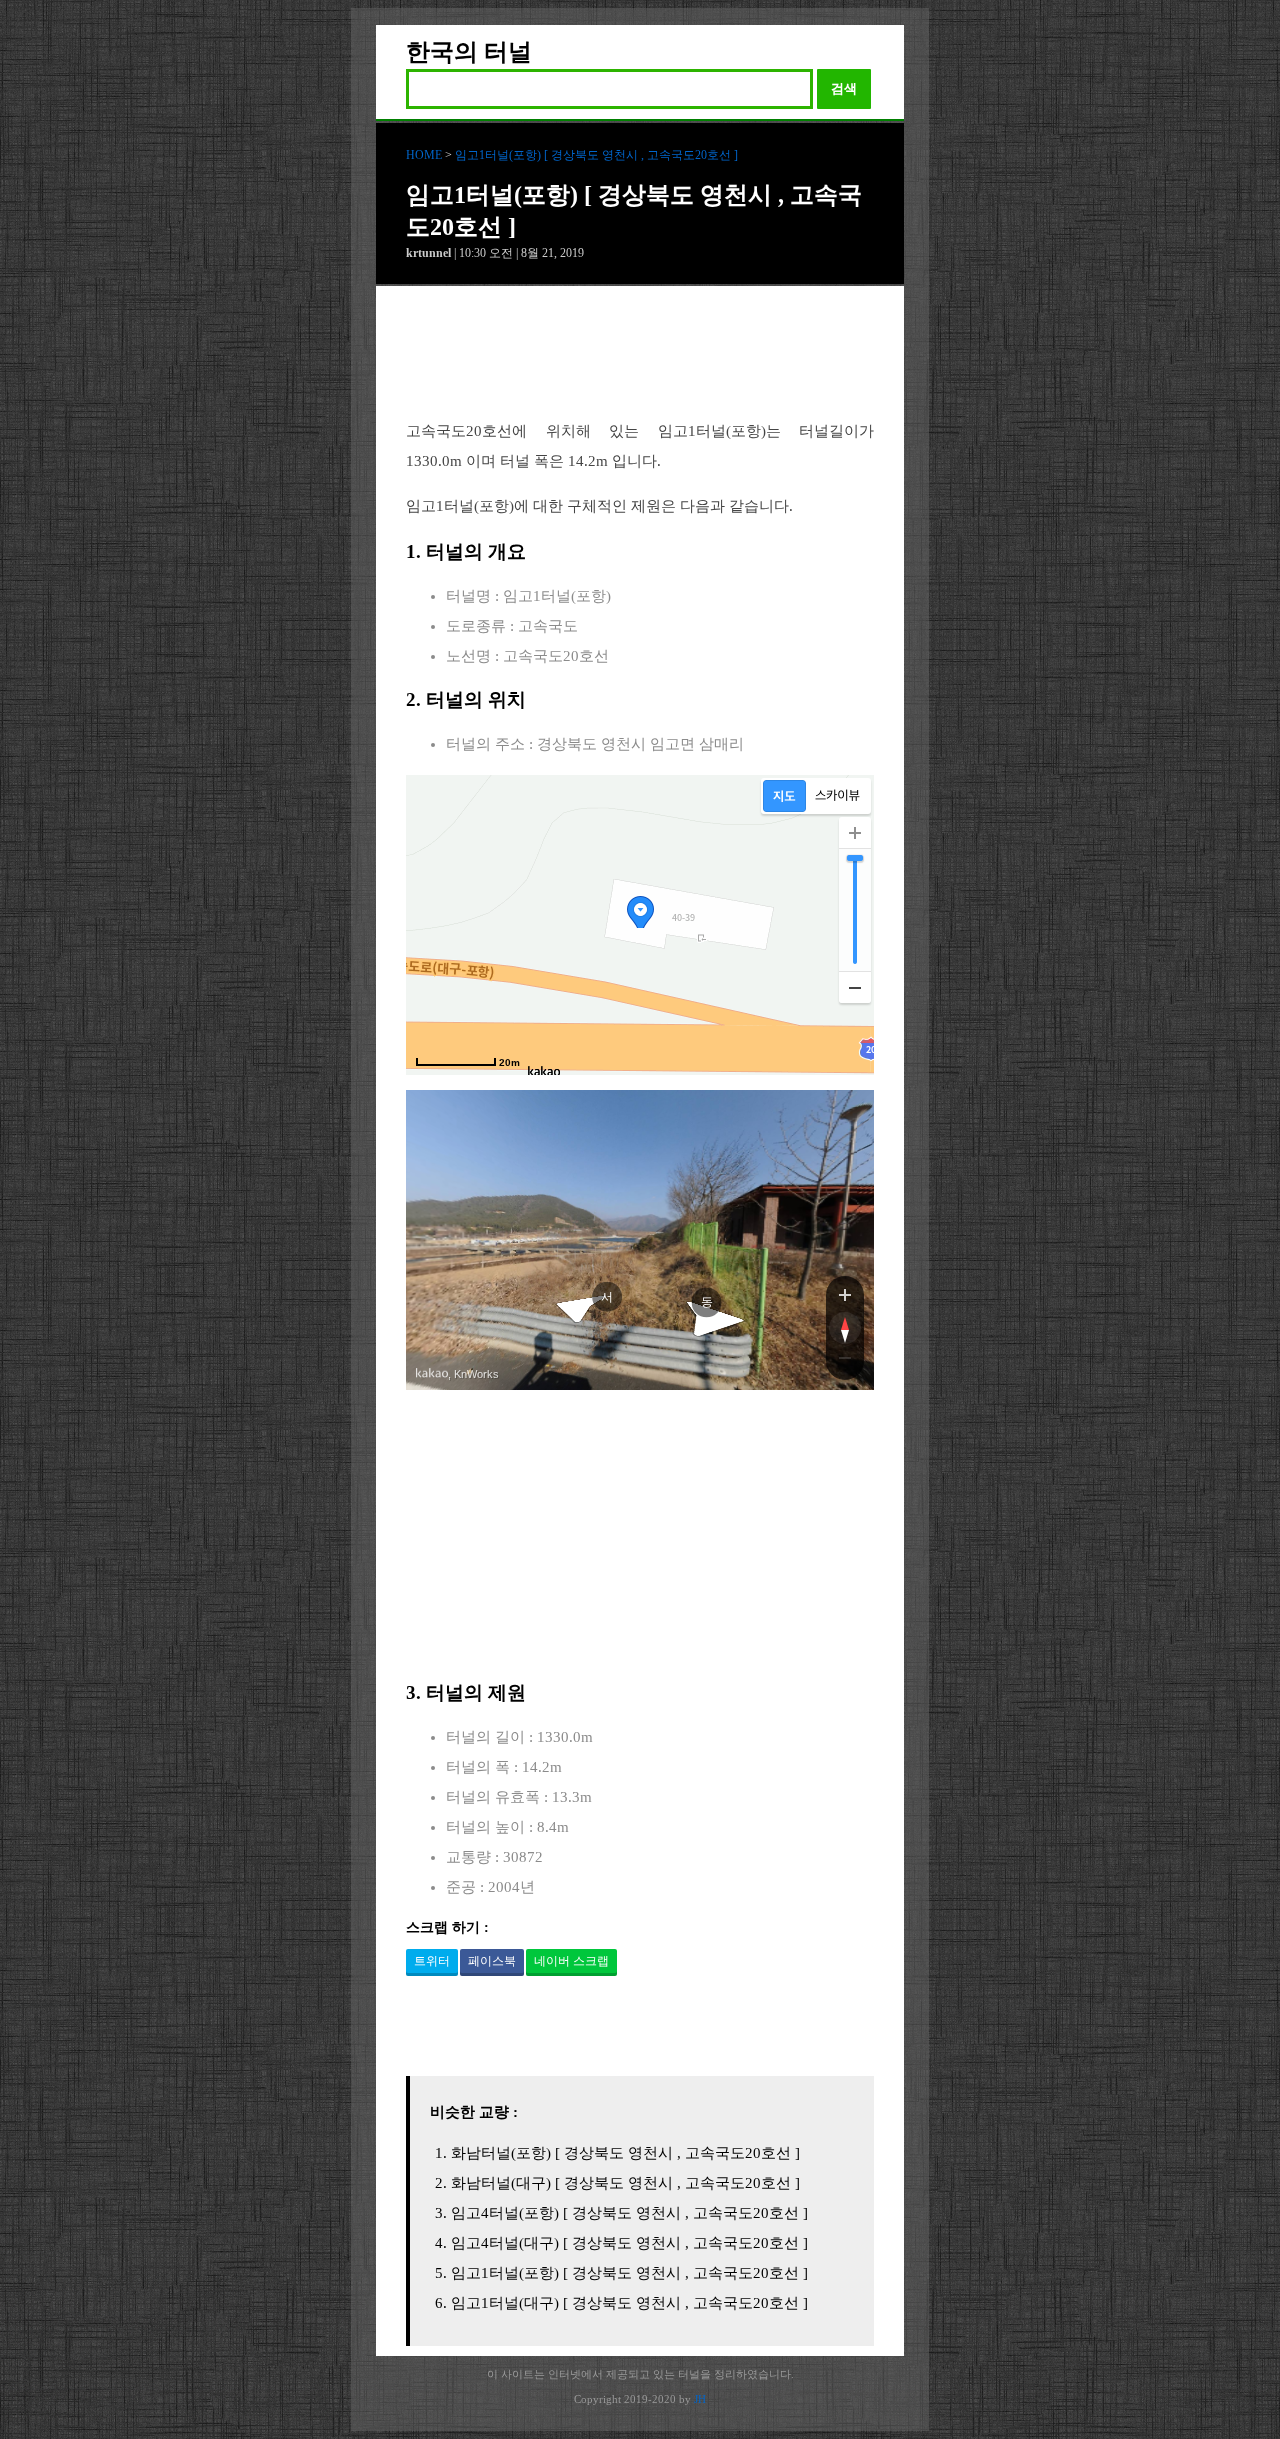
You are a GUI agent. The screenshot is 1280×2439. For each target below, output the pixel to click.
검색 (844, 88)
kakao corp (432, 1373)
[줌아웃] (845, 1362)
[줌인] (845, 1294)
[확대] (855, 833)
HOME (424, 155)
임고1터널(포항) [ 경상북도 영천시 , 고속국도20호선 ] (596, 155)
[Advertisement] (640, 368)
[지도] (784, 796)
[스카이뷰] (837, 796)
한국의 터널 (469, 52)
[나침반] (845, 1328)
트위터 (432, 1961)
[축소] (855, 987)
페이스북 (492, 1961)
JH (700, 2399)
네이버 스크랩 (571, 1961)
